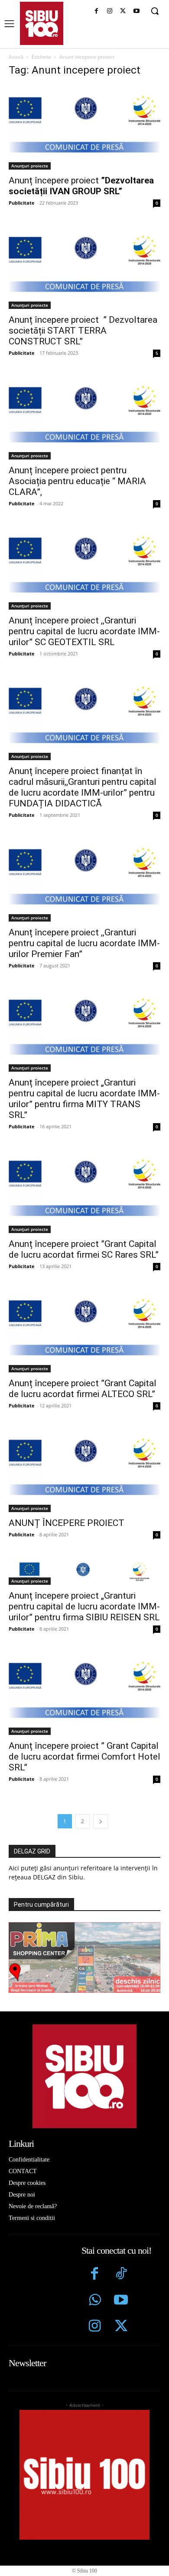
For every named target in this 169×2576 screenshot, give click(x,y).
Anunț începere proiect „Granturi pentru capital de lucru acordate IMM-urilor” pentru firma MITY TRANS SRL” (84, 1099)
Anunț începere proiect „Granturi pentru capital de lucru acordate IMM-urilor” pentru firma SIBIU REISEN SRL (84, 1606)
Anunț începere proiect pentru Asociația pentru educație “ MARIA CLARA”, (77, 481)
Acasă (16, 57)
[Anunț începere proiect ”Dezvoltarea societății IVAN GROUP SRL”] (84, 127)
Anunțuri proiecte (30, 166)
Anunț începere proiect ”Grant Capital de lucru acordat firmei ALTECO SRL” (83, 1389)
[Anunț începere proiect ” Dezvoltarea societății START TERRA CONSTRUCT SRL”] (84, 267)
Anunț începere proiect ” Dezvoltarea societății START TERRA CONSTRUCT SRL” (83, 331)
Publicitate (22, 203)
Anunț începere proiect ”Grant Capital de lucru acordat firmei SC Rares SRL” (84, 1249)
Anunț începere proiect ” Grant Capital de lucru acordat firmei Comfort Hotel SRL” (84, 1757)
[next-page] (101, 1821)
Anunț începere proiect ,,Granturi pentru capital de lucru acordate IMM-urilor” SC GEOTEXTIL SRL (84, 631)
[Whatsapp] (95, 2301)
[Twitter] (121, 2327)
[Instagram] (110, 11)
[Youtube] (136, 11)
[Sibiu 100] (42, 23)
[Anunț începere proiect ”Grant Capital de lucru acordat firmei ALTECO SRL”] (84, 1331)
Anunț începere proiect (81, 186)
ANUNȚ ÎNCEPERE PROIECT (67, 1523)
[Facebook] (96, 11)
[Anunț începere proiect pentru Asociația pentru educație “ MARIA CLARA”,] (84, 417)
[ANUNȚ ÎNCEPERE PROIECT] (84, 1470)
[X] (123, 11)
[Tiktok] (121, 2275)
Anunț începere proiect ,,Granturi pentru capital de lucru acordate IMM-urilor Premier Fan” (84, 943)
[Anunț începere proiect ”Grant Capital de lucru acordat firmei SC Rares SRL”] (84, 1191)
